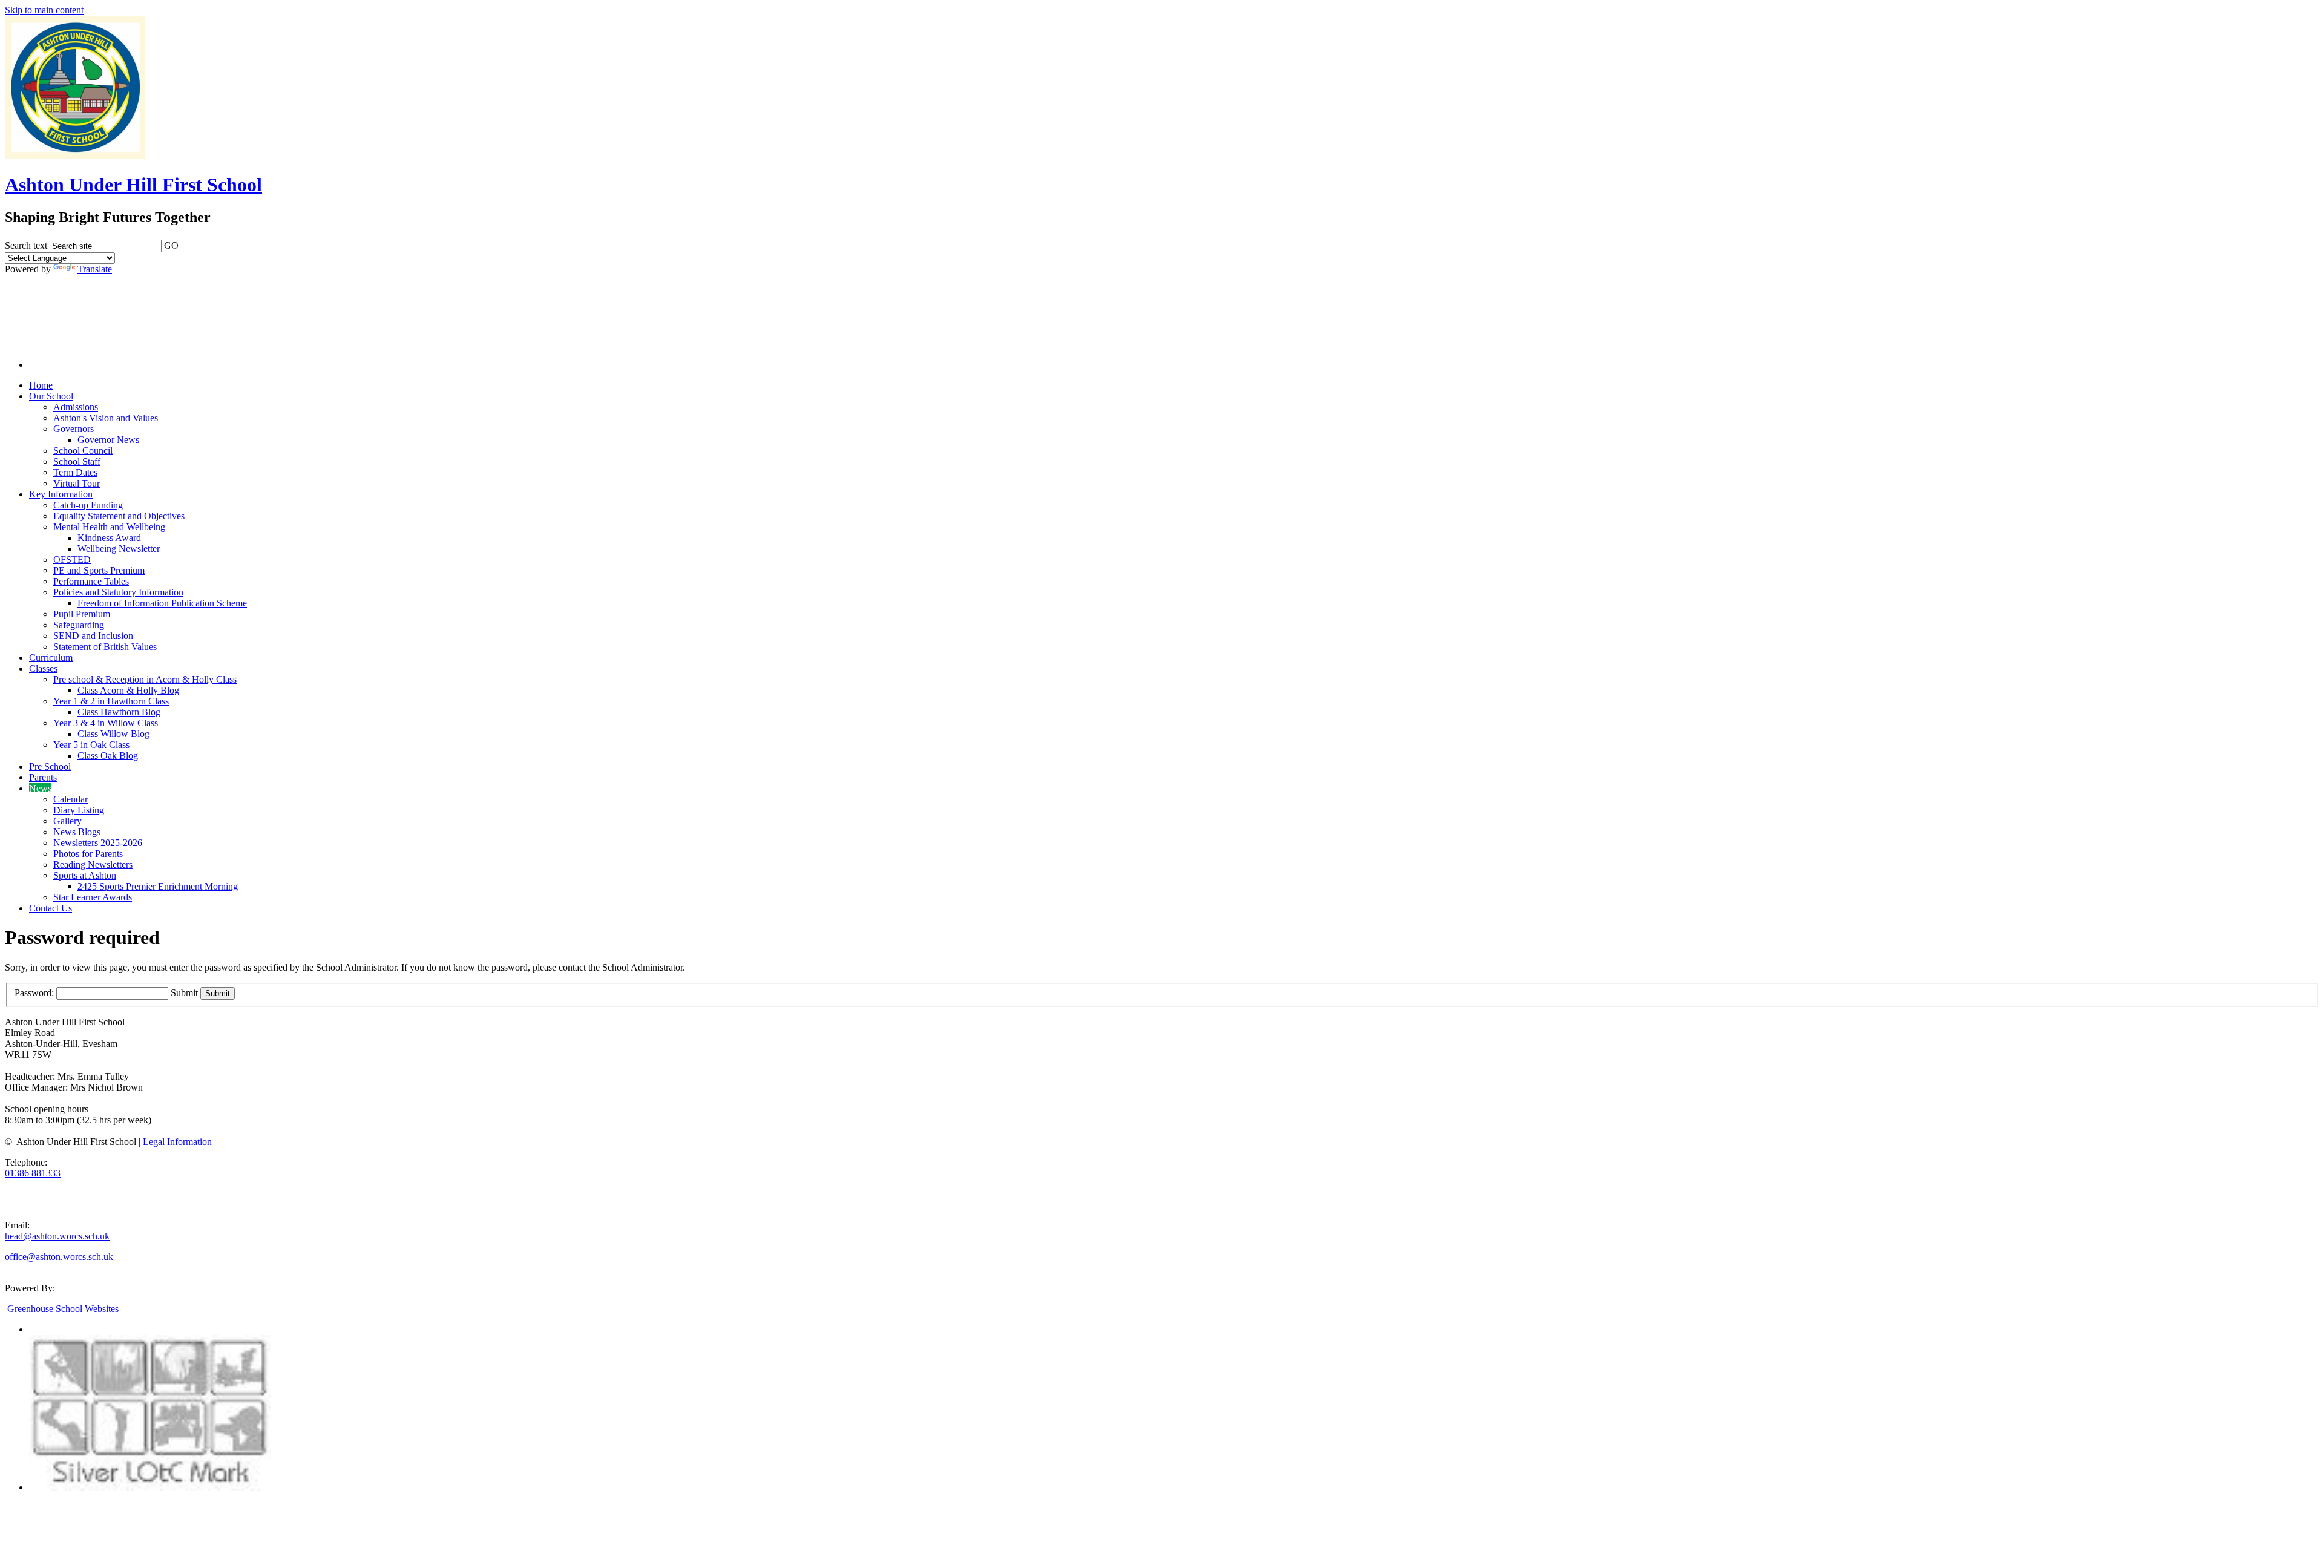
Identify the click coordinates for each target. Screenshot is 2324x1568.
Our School (51, 396)
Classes (43, 668)
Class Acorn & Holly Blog (128, 690)
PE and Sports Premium (99, 570)
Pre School (50, 766)
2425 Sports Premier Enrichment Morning (158, 886)
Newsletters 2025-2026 (98, 843)
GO (171, 245)
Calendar (71, 799)
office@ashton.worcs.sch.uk (59, 1257)
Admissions (76, 407)
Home (41, 385)
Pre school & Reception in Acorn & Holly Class (145, 679)
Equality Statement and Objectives (119, 516)
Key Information (61, 494)
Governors (74, 429)
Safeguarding (79, 625)
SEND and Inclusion (93, 636)
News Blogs (77, 832)
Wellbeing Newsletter (119, 549)
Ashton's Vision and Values (106, 418)
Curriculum (51, 658)
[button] (186, 243)
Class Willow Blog (113, 734)
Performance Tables (91, 581)
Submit (184, 993)
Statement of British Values (105, 647)
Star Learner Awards (93, 897)
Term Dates (75, 472)
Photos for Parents (88, 854)
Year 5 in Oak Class (91, 745)
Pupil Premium (82, 614)
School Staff (77, 461)
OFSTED (72, 559)
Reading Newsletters (93, 864)
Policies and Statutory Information (118, 592)
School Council (83, 451)
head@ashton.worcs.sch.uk (57, 1236)
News (40, 788)
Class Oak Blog (108, 756)
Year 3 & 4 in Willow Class (106, 723)
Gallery (67, 821)
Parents (43, 777)
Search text (26, 245)
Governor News (108, 440)
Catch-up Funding (88, 505)
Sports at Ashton (85, 875)
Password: (34, 993)
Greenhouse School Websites (63, 1309)
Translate (95, 269)
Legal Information (177, 1142)
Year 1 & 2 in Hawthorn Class (111, 701)
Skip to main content (44, 10)
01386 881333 (33, 1173)
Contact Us (51, 908)
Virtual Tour (77, 483)
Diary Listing (79, 810)
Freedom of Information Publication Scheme (162, 603)
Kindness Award (109, 538)
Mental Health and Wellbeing (109, 527)
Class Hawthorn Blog (119, 712)
